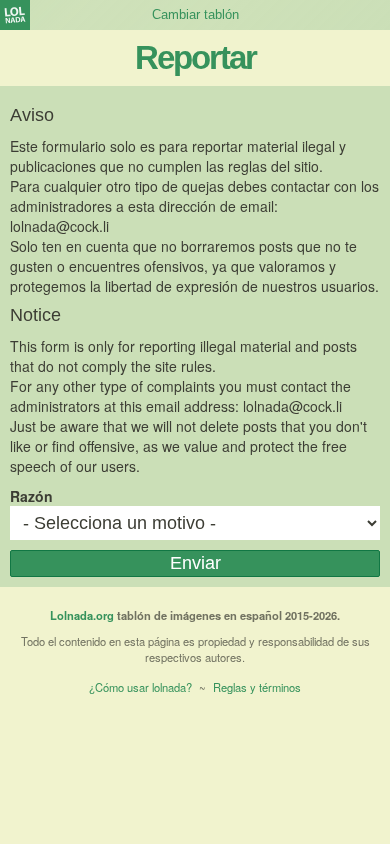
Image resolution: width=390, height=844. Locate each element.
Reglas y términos (257, 687)
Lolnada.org (82, 615)
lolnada (15, 15)
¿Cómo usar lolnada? (140, 687)
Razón (31, 496)
